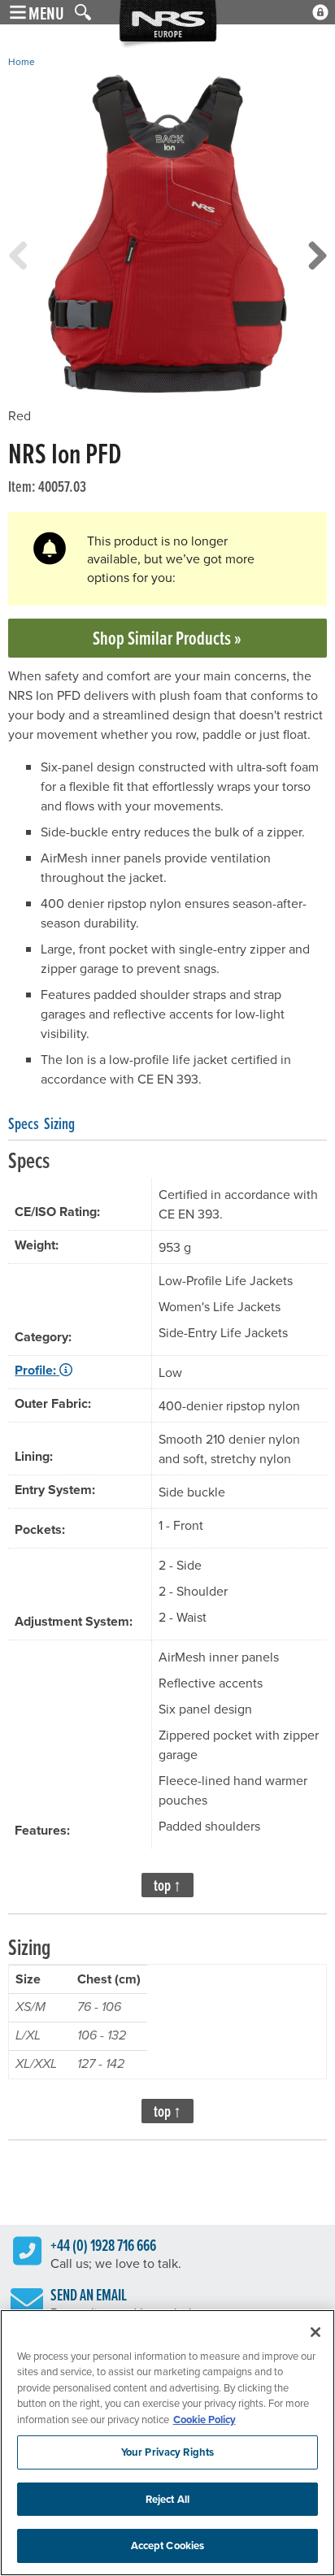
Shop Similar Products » (167, 638)
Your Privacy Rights (167, 2452)
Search (83, 12)
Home (22, 61)
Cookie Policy (204, 2420)
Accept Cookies (168, 2546)
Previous (18, 272)
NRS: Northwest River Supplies (168, 25)
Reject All (167, 2499)
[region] (167, 2443)
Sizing (59, 1123)
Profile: (37, 1370)
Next (317, 272)
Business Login (320, 12)
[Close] (315, 2332)
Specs (24, 1123)
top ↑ (167, 1885)
